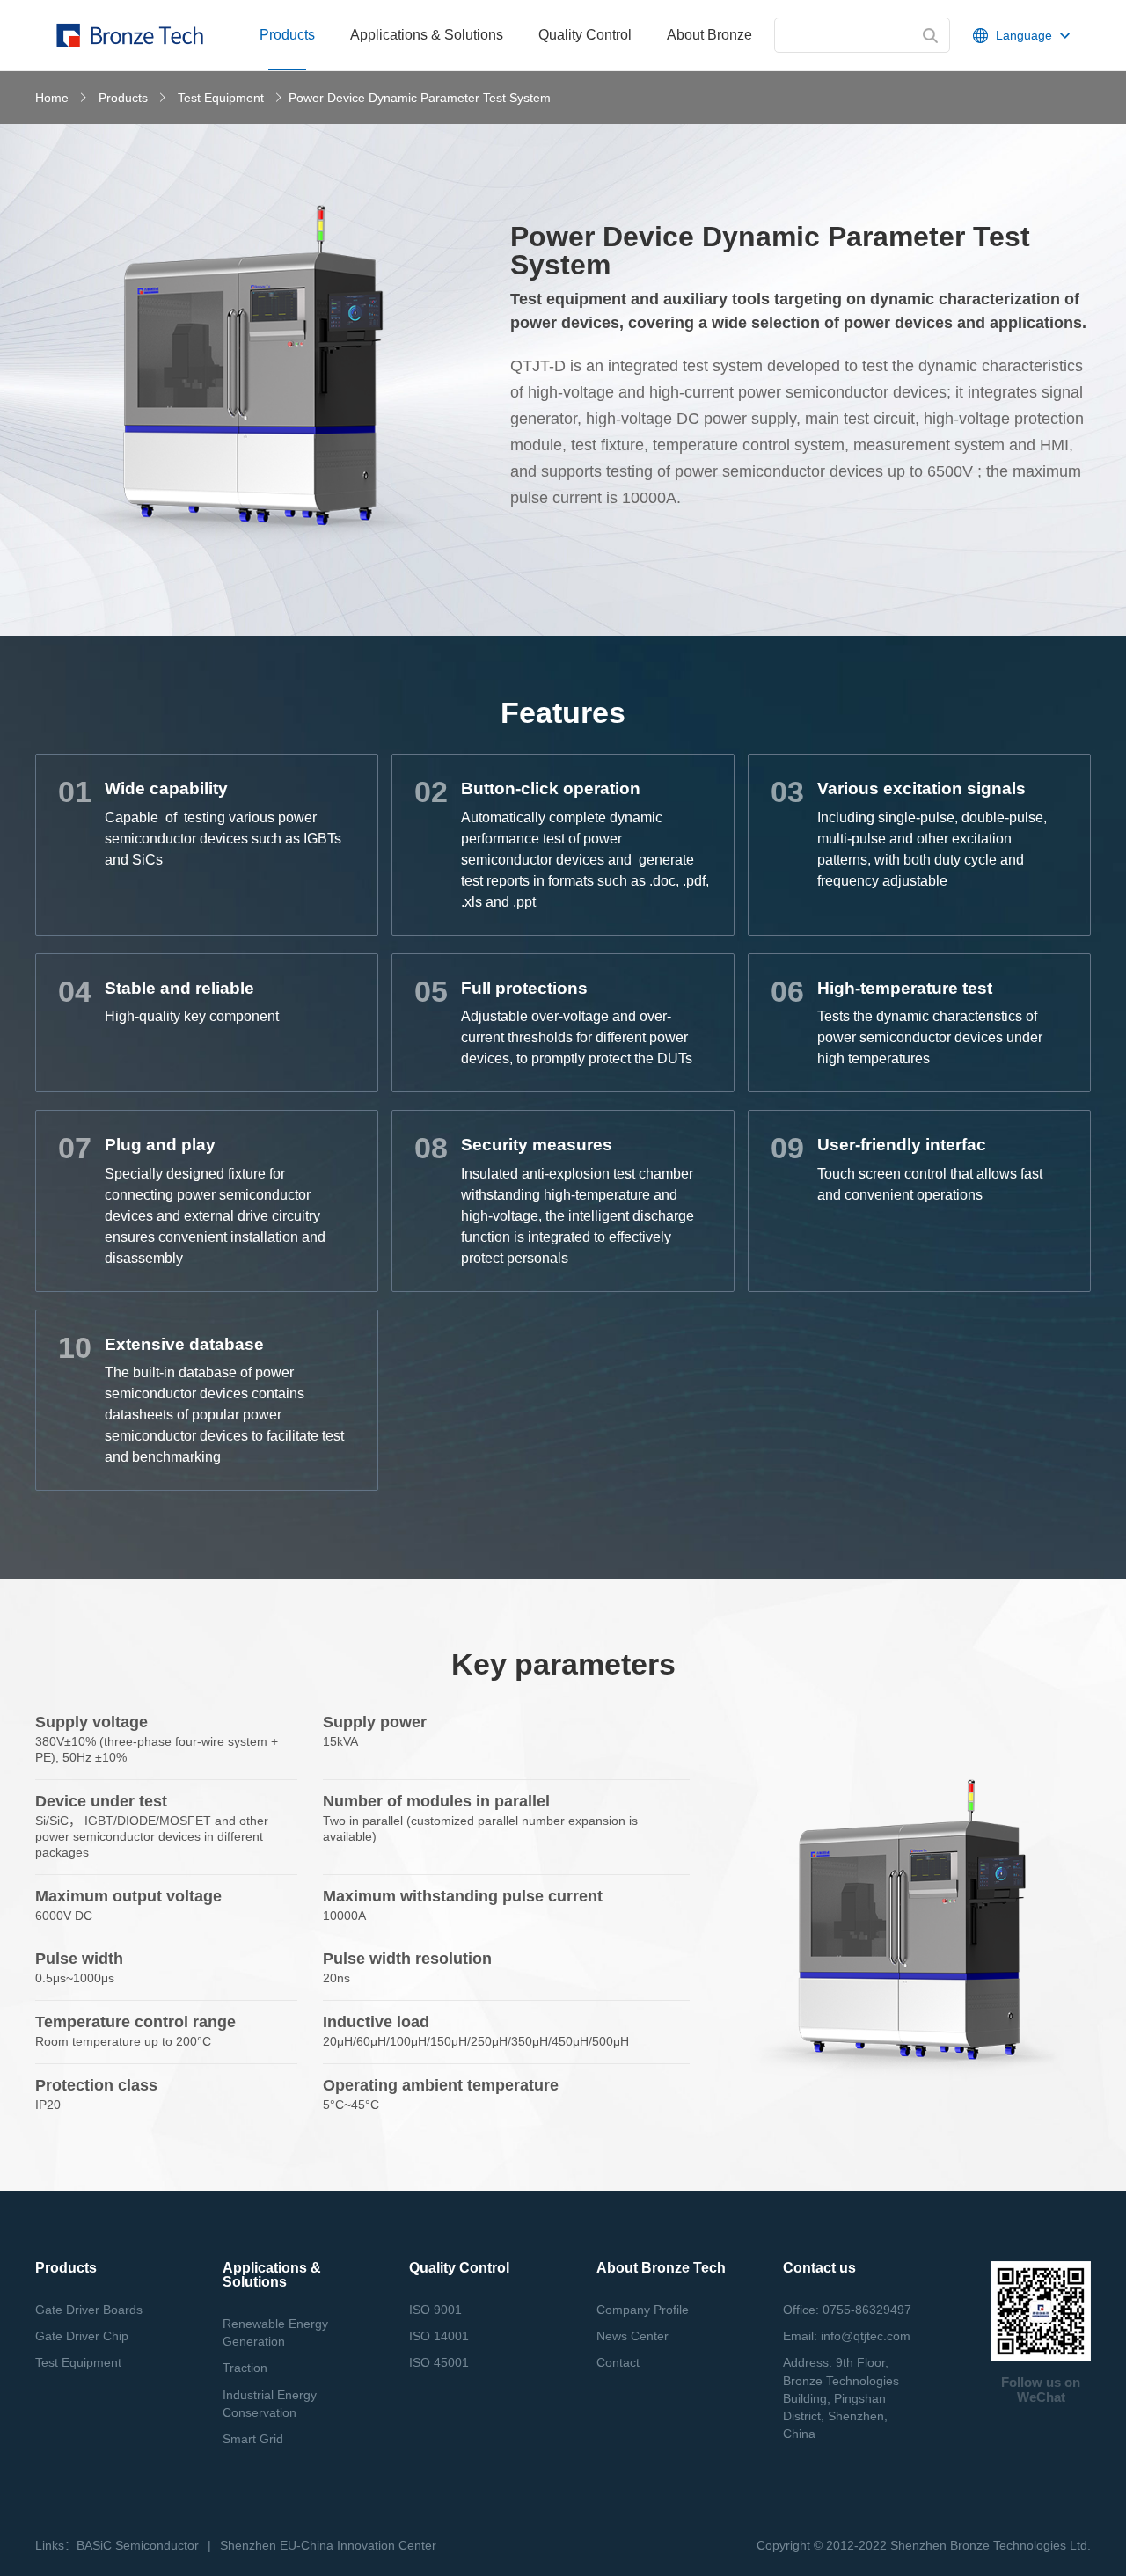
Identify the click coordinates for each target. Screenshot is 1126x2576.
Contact (618, 2362)
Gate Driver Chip (82, 2336)
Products (123, 98)
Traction (245, 2368)
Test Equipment (221, 98)
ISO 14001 (439, 2336)
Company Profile (643, 2310)
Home (52, 98)
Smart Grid (253, 2439)
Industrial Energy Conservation (270, 2404)
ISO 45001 (439, 2362)
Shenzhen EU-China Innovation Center (328, 2545)
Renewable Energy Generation (275, 2332)
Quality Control (585, 35)
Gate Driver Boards (89, 2310)
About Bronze (709, 35)
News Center (632, 2336)
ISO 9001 (435, 2310)
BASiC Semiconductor (138, 2545)
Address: (841, 2398)
